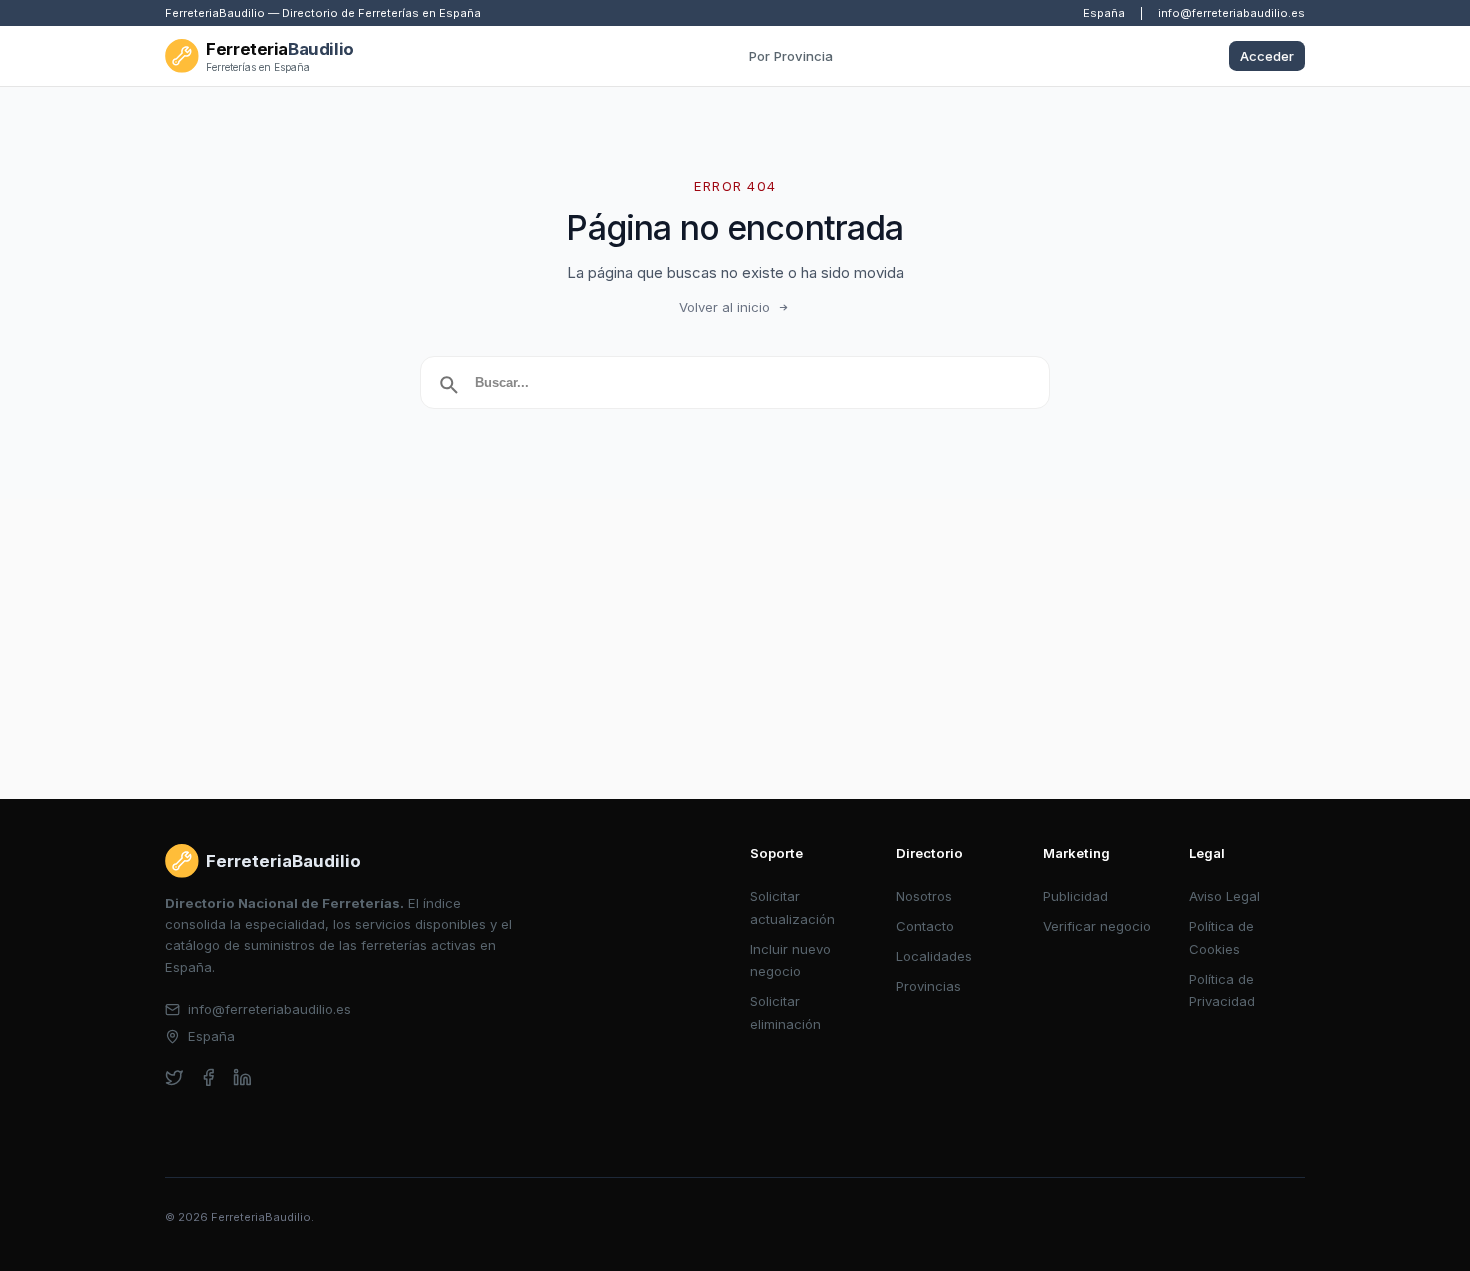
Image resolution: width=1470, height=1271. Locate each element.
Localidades (934, 956)
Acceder (1267, 56)
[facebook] (208, 1077)
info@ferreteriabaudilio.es (1231, 13)
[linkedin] (242, 1077)
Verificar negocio (1097, 926)
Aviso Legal (1224, 896)
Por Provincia (791, 56)
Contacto (925, 926)
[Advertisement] (735, 649)
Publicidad (1075, 896)
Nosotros (924, 896)
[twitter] (174, 1077)
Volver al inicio (724, 307)
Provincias (928, 986)
